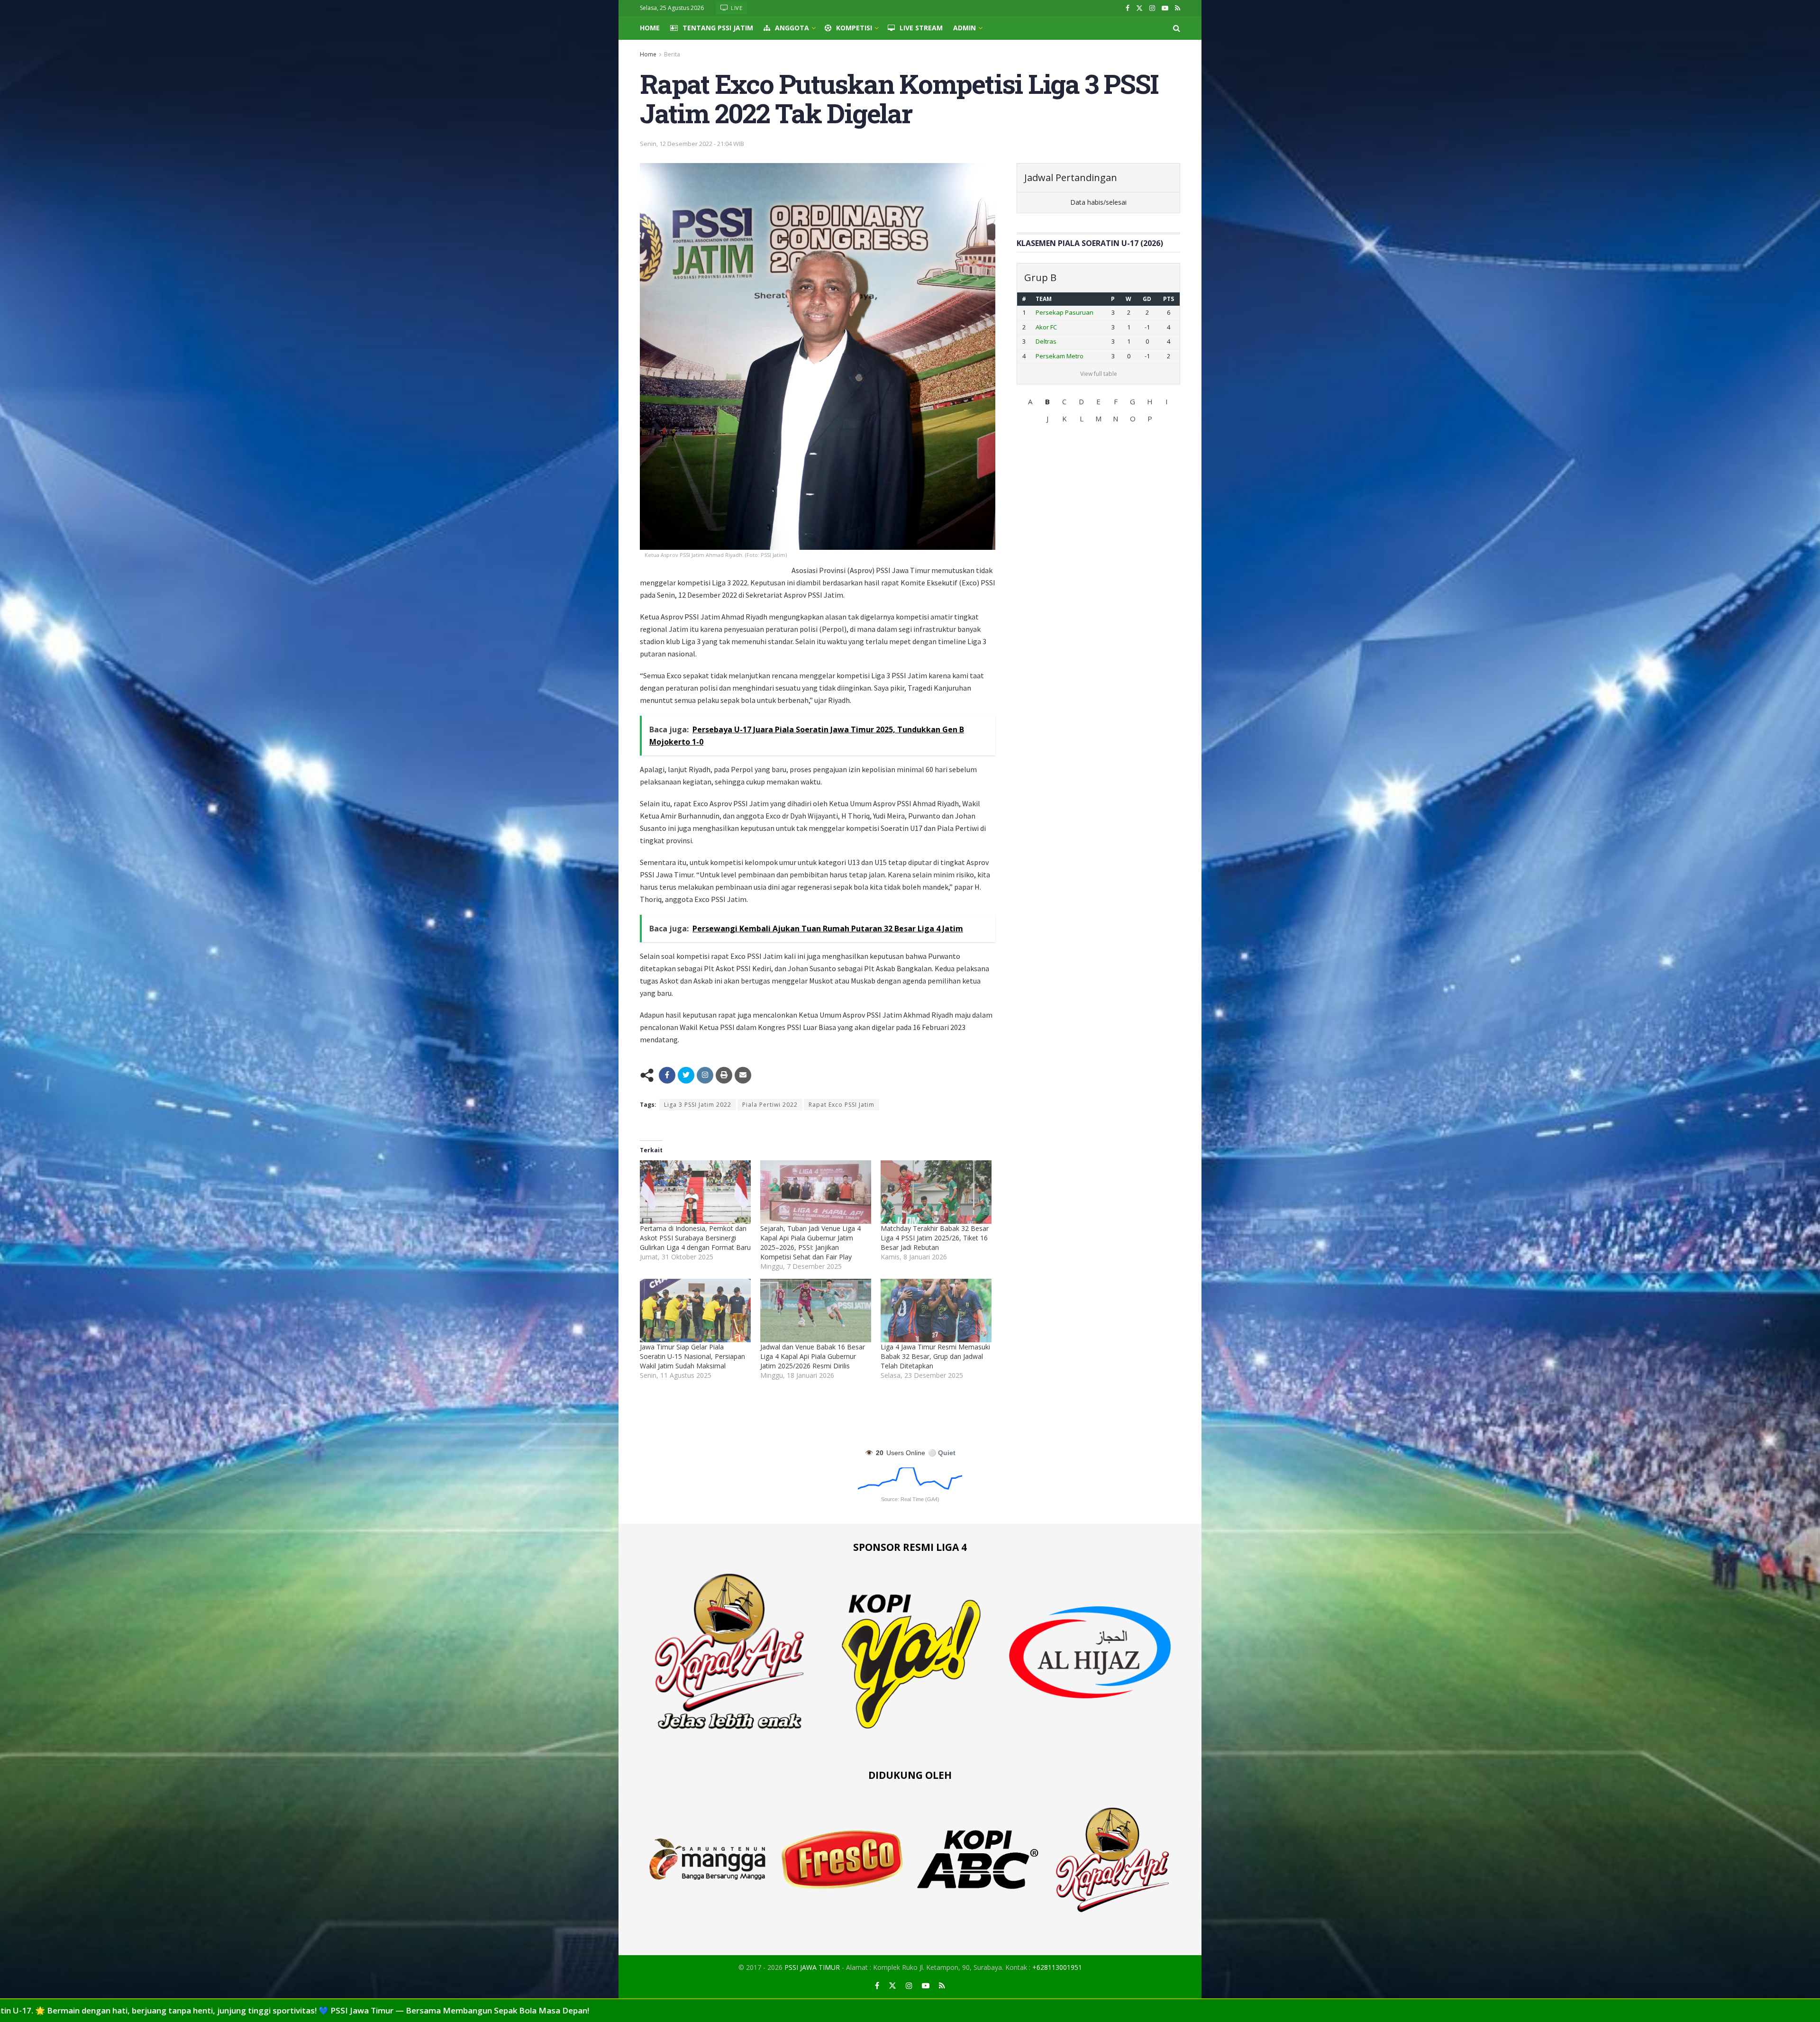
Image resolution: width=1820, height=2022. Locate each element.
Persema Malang (1060, 341)
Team (1044, 299)
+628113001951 (1057, 1967)
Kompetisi (854, 28)
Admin (965, 28)
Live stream (921, 28)
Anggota (792, 28)
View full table (1099, 374)
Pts (1168, 299)
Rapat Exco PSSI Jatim (842, 1105)
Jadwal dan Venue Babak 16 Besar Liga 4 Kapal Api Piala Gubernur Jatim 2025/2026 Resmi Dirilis (813, 1356)
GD (1145, 299)
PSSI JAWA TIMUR (812, 1967)
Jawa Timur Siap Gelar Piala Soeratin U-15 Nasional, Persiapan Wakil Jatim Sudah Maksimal (692, 1356)
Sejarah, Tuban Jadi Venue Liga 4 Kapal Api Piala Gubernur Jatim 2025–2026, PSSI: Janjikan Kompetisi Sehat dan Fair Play (810, 1243)
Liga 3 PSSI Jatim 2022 (698, 1105)
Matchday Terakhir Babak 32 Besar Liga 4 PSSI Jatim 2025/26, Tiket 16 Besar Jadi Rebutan (935, 1238)
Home (650, 28)
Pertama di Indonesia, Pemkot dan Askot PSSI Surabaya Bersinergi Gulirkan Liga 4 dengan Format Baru (695, 1238)
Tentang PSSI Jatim (718, 28)
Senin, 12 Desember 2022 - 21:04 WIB (692, 144)
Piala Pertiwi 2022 (770, 1105)
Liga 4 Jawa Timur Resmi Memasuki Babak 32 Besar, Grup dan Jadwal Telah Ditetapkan (935, 1356)
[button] (1030, 401)
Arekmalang (1053, 356)
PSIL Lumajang (1056, 327)
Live (736, 8)
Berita (672, 54)
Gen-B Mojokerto (1060, 312)
